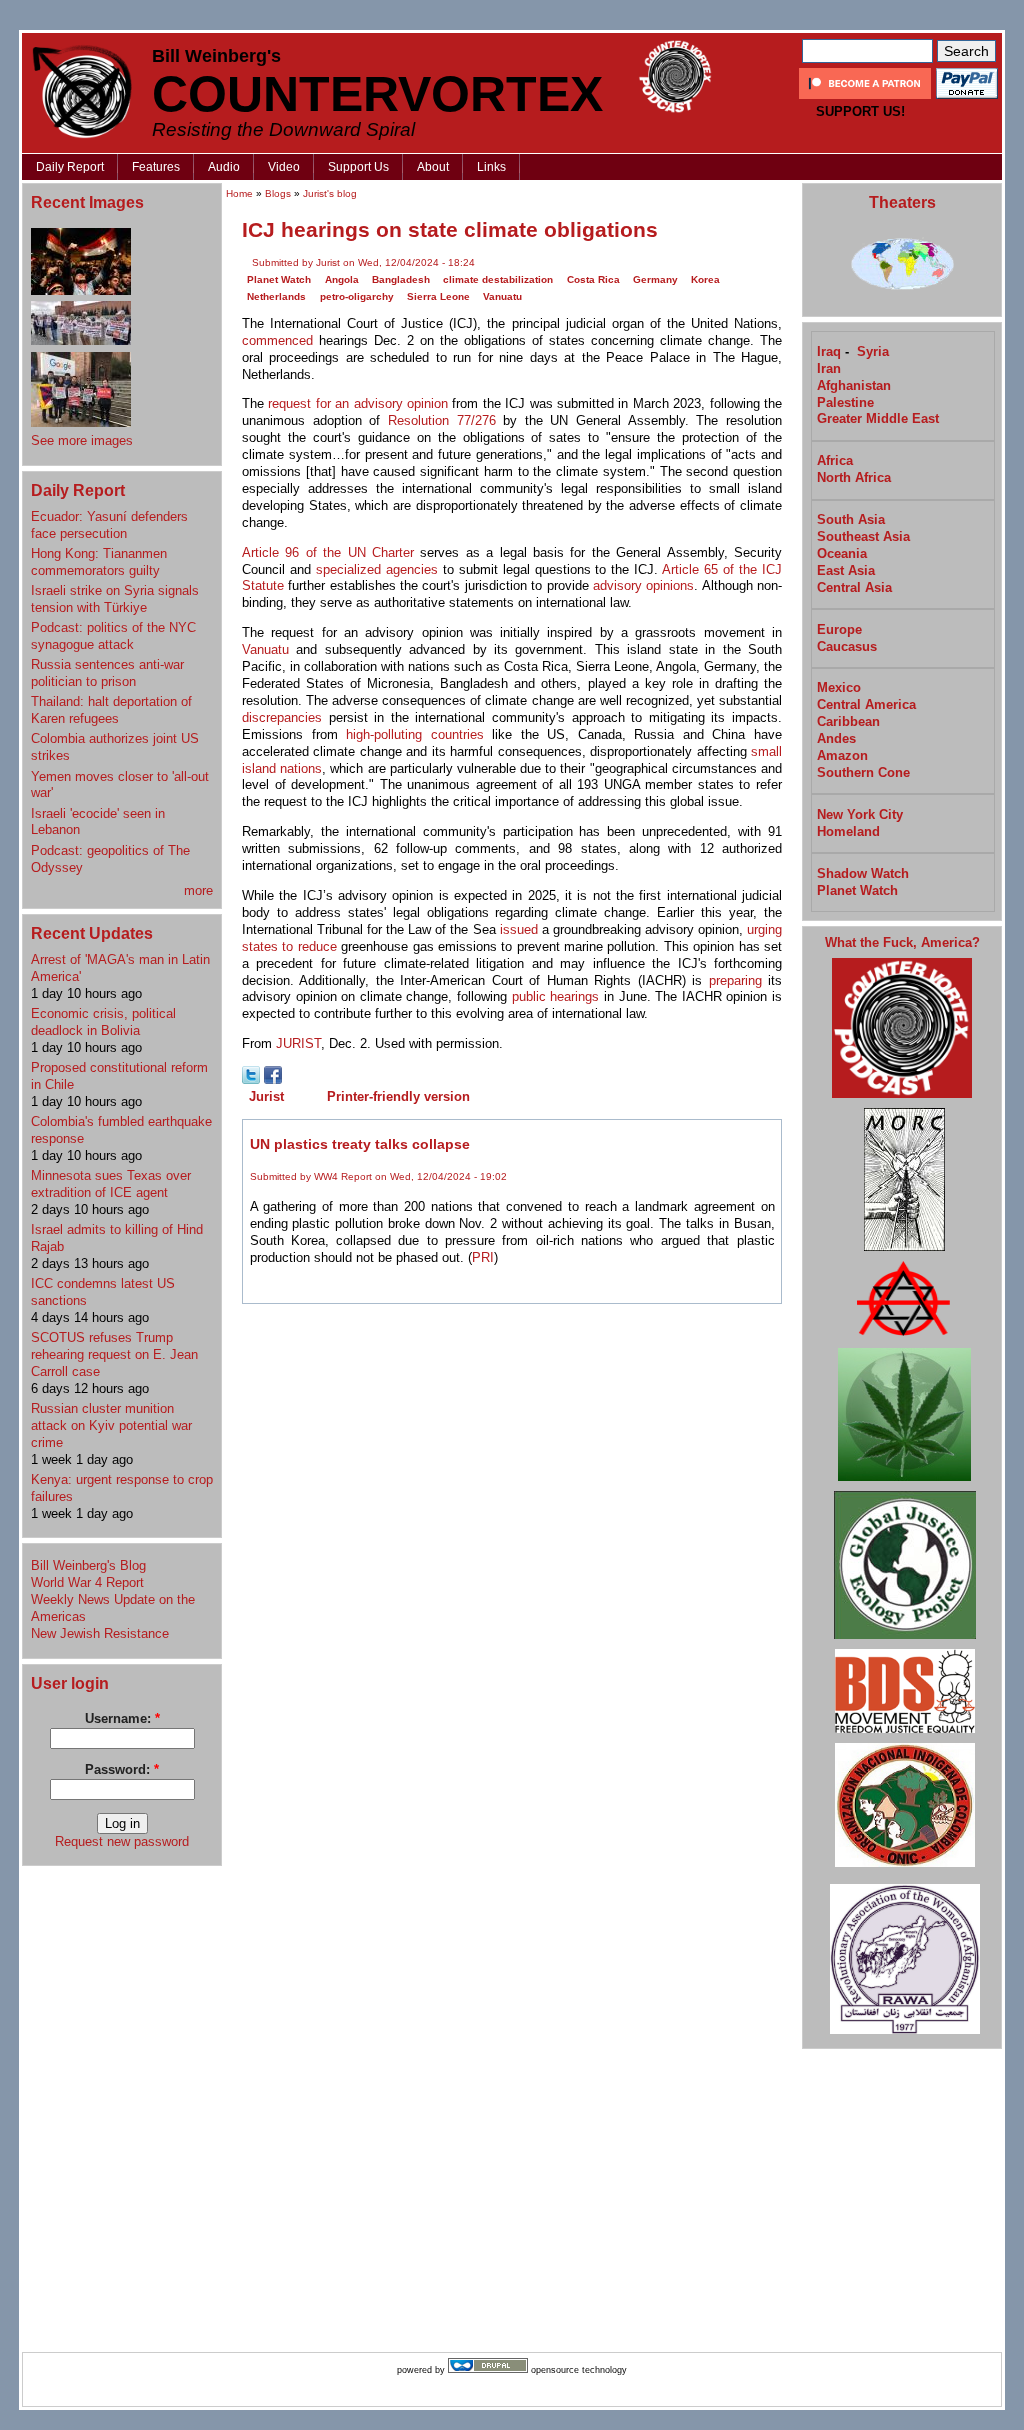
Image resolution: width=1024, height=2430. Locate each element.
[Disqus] (512, 1567)
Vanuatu (502, 296)
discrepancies (282, 717)
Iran (829, 368)
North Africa (854, 477)
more (198, 890)
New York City (860, 814)
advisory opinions (643, 585)
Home (239, 193)
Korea (705, 279)
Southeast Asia (863, 536)
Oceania (842, 553)
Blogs (278, 193)
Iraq (829, 351)
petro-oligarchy (357, 296)
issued (519, 929)
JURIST (298, 1043)
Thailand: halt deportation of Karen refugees (111, 710)
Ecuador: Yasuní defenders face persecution (109, 525)
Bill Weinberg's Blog (88, 1565)
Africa (835, 460)
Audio (224, 167)
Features (156, 167)
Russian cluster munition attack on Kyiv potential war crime (111, 1425)
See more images (82, 440)
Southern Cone (863, 772)
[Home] (82, 91)
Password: (122, 1769)
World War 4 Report (87, 1582)
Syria (873, 351)
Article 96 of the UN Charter (328, 552)
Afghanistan (854, 385)
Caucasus (847, 646)
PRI (483, 1257)
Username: (122, 1718)
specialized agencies (377, 569)
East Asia (846, 570)
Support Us (358, 167)
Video (284, 167)
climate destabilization (498, 279)
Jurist (266, 1096)
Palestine (845, 402)
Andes (836, 738)
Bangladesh (401, 279)
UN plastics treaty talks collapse (360, 1144)
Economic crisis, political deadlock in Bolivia (103, 1022)
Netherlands (276, 296)
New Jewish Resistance (100, 1633)
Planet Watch (279, 279)
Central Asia (854, 587)
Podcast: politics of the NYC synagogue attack (113, 636)
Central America (866, 704)
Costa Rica (593, 279)
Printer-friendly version (398, 1096)
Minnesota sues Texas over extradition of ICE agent (111, 1184)
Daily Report (70, 167)
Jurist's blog (330, 193)
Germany (655, 279)
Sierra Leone (438, 296)
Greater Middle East (878, 418)
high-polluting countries (415, 734)
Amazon (842, 755)
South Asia (851, 519)
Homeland (848, 831)
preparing (735, 980)
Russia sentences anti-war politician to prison (107, 673)
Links (491, 167)
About (433, 167)
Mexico (839, 687)
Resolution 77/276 (442, 420)
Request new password (122, 1841)
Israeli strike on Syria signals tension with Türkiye (115, 599)
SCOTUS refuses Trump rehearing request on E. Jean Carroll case (114, 1354)
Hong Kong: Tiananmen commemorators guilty (99, 562)
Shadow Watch (863, 873)
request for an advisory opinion (358, 403)
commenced (277, 340)
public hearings (556, 996)
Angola (342, 279)
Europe (839, 629)
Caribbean (848, 721)
